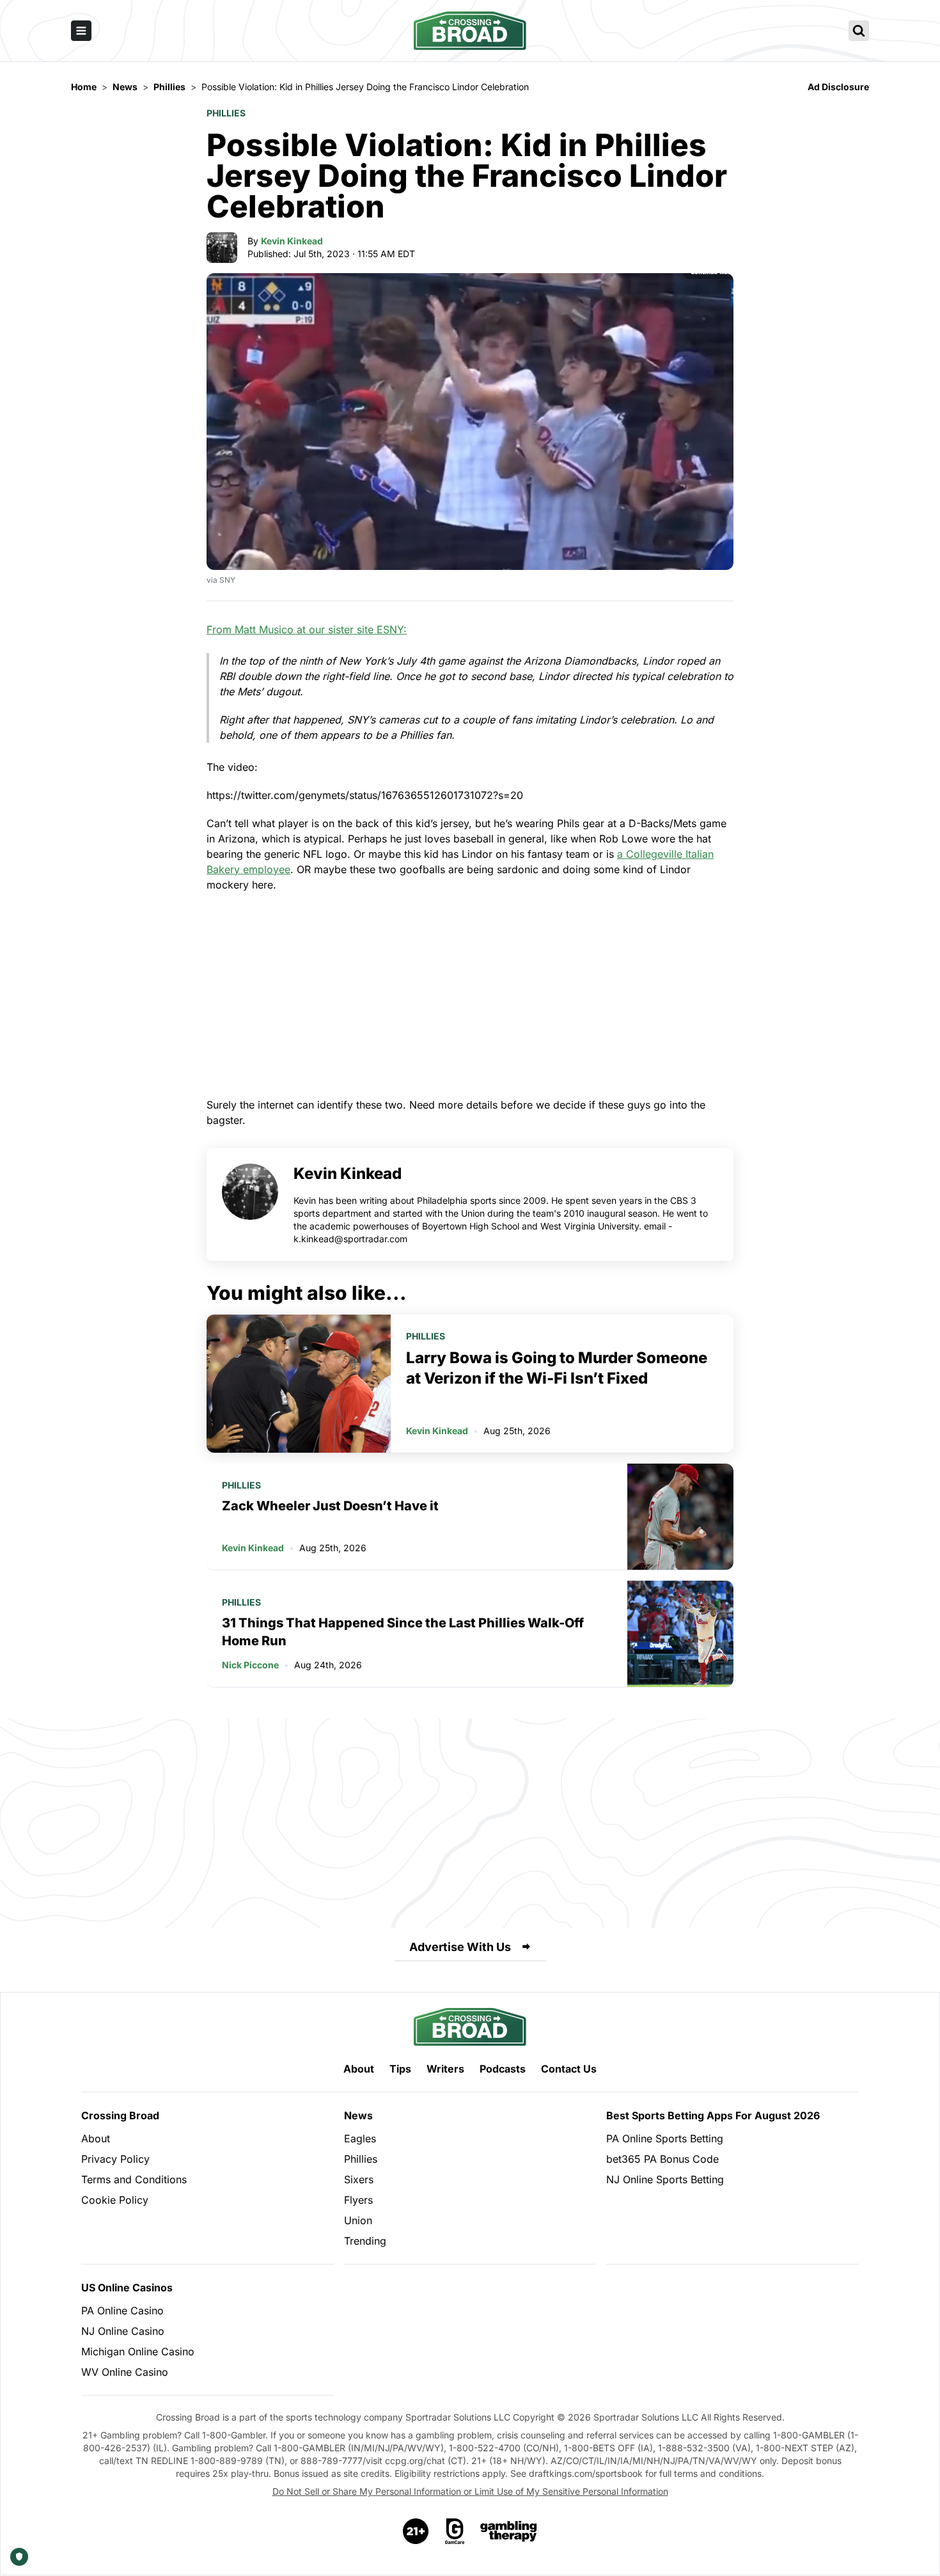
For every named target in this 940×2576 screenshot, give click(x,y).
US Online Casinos (127, 2288)
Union (358, 2220)
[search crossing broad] (859, 31)
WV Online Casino (125, 2372)
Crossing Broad (120, 2115)
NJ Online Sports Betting (665, 2179)
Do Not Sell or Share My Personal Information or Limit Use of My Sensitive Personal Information (470, 2491)
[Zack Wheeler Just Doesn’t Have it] (680, 1517)
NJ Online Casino (123, 2331)
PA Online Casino (122, 2311)
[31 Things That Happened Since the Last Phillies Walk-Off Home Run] (680, 1634)
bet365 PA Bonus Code (662, 2159)
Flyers (358, 2200)
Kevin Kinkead (292, 241)
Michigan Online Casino (138, 2351)
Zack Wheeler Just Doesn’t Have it (330, 1506)
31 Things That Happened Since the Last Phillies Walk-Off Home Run (403, 1632)
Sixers (359, 2179)
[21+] (416, 2531)
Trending (365, 2241)
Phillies (226, 113)
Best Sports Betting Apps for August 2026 (713, 2115)
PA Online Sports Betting (665, 2138)
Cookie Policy (115, 2200)
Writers (445, 2069)
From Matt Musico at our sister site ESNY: (307, 629)
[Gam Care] (455, 2531)
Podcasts (503, 2069)
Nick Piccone (250, 1665)
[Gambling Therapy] (509, 2531)
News (358, 2115)
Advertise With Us (460, 1947)
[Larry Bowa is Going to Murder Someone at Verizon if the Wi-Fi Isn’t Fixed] (299, 1384)
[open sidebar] (81, 31)
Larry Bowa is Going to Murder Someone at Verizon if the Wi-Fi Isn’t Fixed (557, 1368)
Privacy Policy (115, 2159)
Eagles (360, 2138)
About (359, 2069)
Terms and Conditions (134, 2179)
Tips (400, 2069)
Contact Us (569, 2069)
